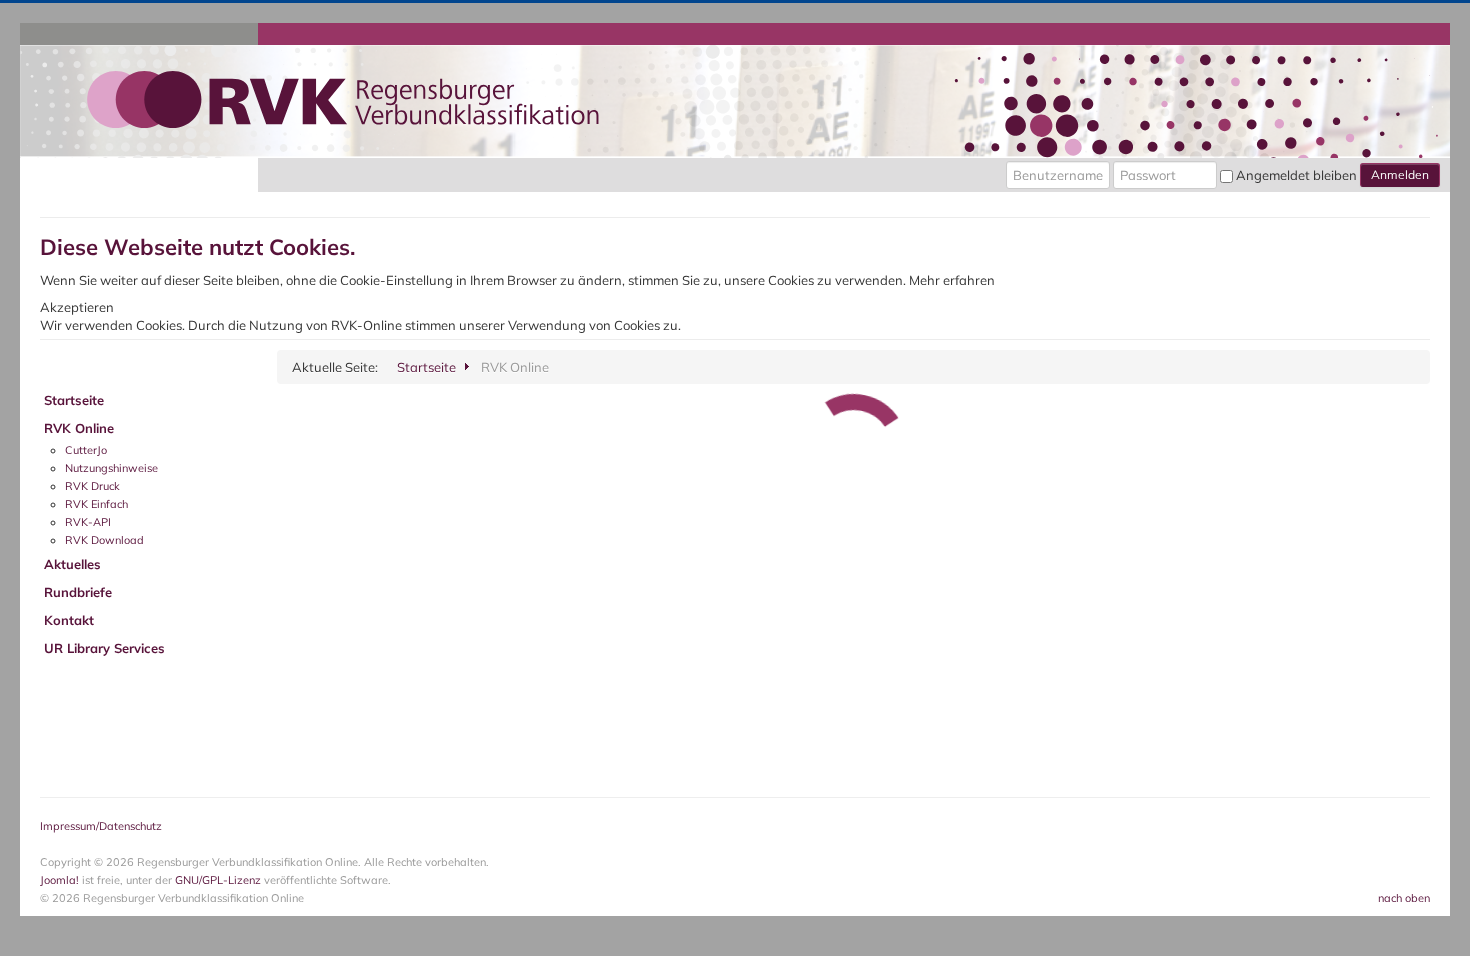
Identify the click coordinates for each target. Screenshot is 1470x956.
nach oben (1404, 898)
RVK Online (79, 428)
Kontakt (69, 620)
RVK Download (104, 540)
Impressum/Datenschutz (101, 826)
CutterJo (86, 450)
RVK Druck (92, 486)
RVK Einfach (96, 504)
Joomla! (59, 880)
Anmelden (1400, 174)
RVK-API (88, 522)
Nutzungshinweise (111, 468)
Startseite (74, 400)
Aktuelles (72, 564)
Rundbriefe (78, 592)
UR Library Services (104, 648)
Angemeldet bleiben (1296, 175)
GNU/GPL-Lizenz (218, 880)
